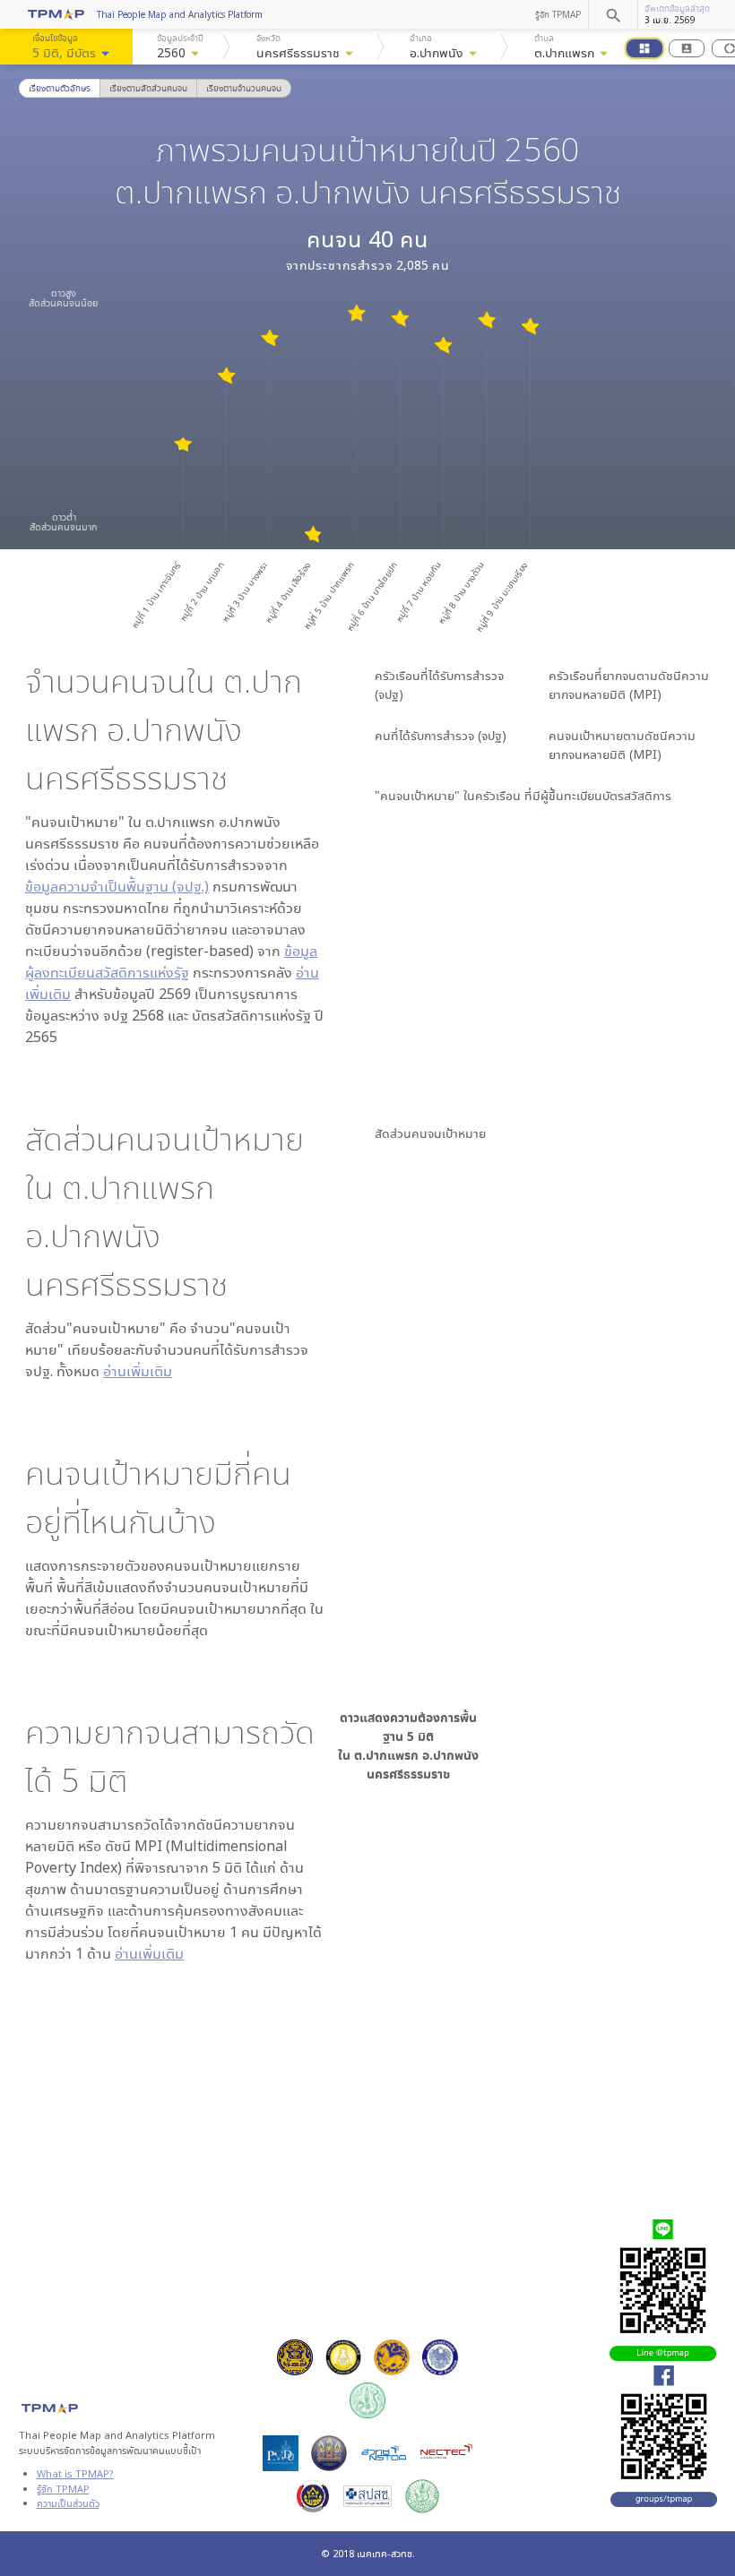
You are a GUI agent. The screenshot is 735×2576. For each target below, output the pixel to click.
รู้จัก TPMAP (558, 14)
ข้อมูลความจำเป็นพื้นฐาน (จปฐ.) (117, 886)
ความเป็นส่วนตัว (68, 2503)
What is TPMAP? (75, 2473)
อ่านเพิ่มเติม (138, 1371)
